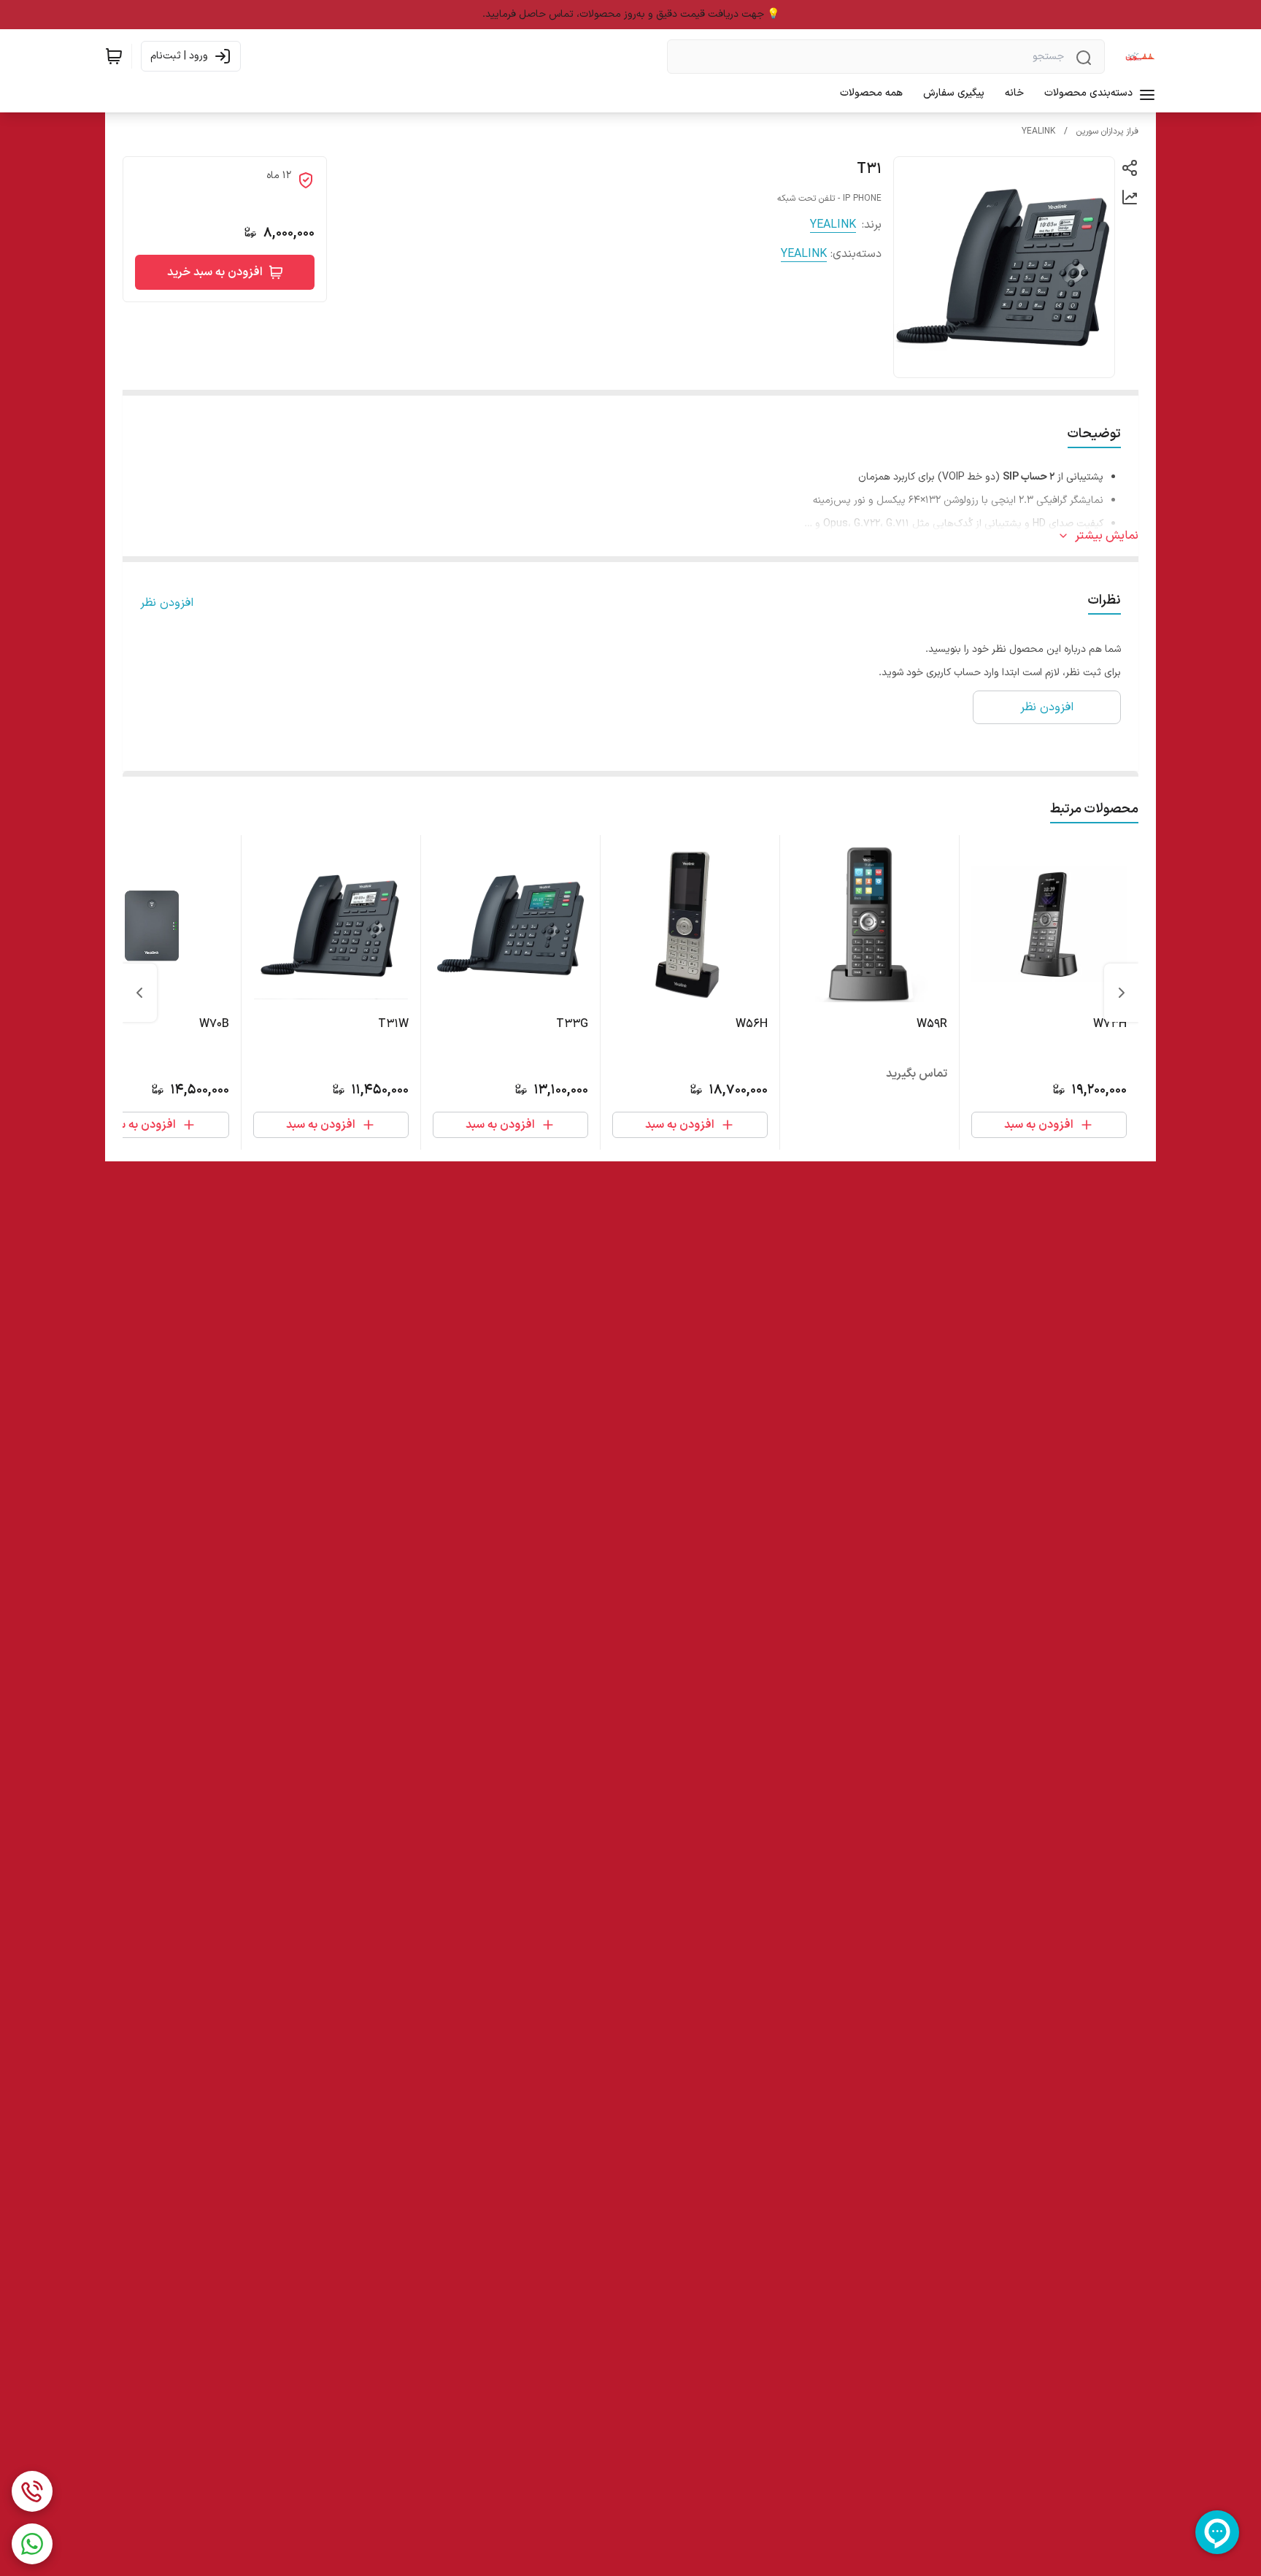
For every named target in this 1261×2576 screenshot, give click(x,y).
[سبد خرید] (114, 56)
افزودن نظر (167, 603)
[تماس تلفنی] (32, 2491)
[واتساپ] (32, 2544)
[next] (139, 993)
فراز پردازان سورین (1107, 131)
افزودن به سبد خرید (215, 272)
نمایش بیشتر (1107, 536)
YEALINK (1038, 131)
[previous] (1122, 993)
